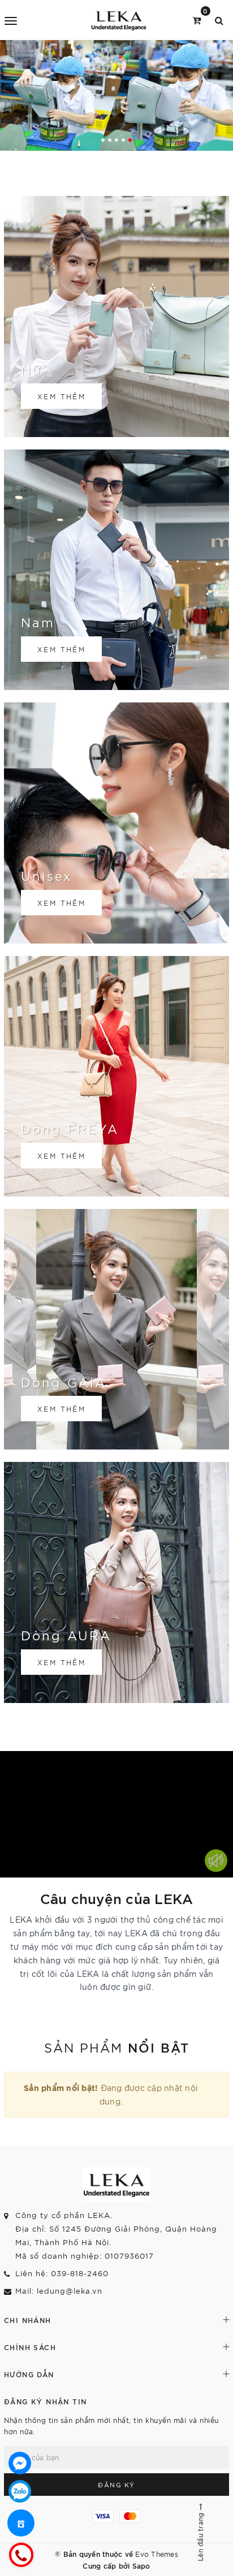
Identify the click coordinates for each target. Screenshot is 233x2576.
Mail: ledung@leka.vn (59, 2291)
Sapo (141, 2565)
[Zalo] (20, 2491)
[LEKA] (118, 20)
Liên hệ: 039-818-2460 (62, 2273)
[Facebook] (20, 2463)
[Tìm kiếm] (219, 19)
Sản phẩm (117, 2047)
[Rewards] (21, 2523)
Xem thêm (61, 396)
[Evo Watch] (116, 95)
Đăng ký (116, 2485)
